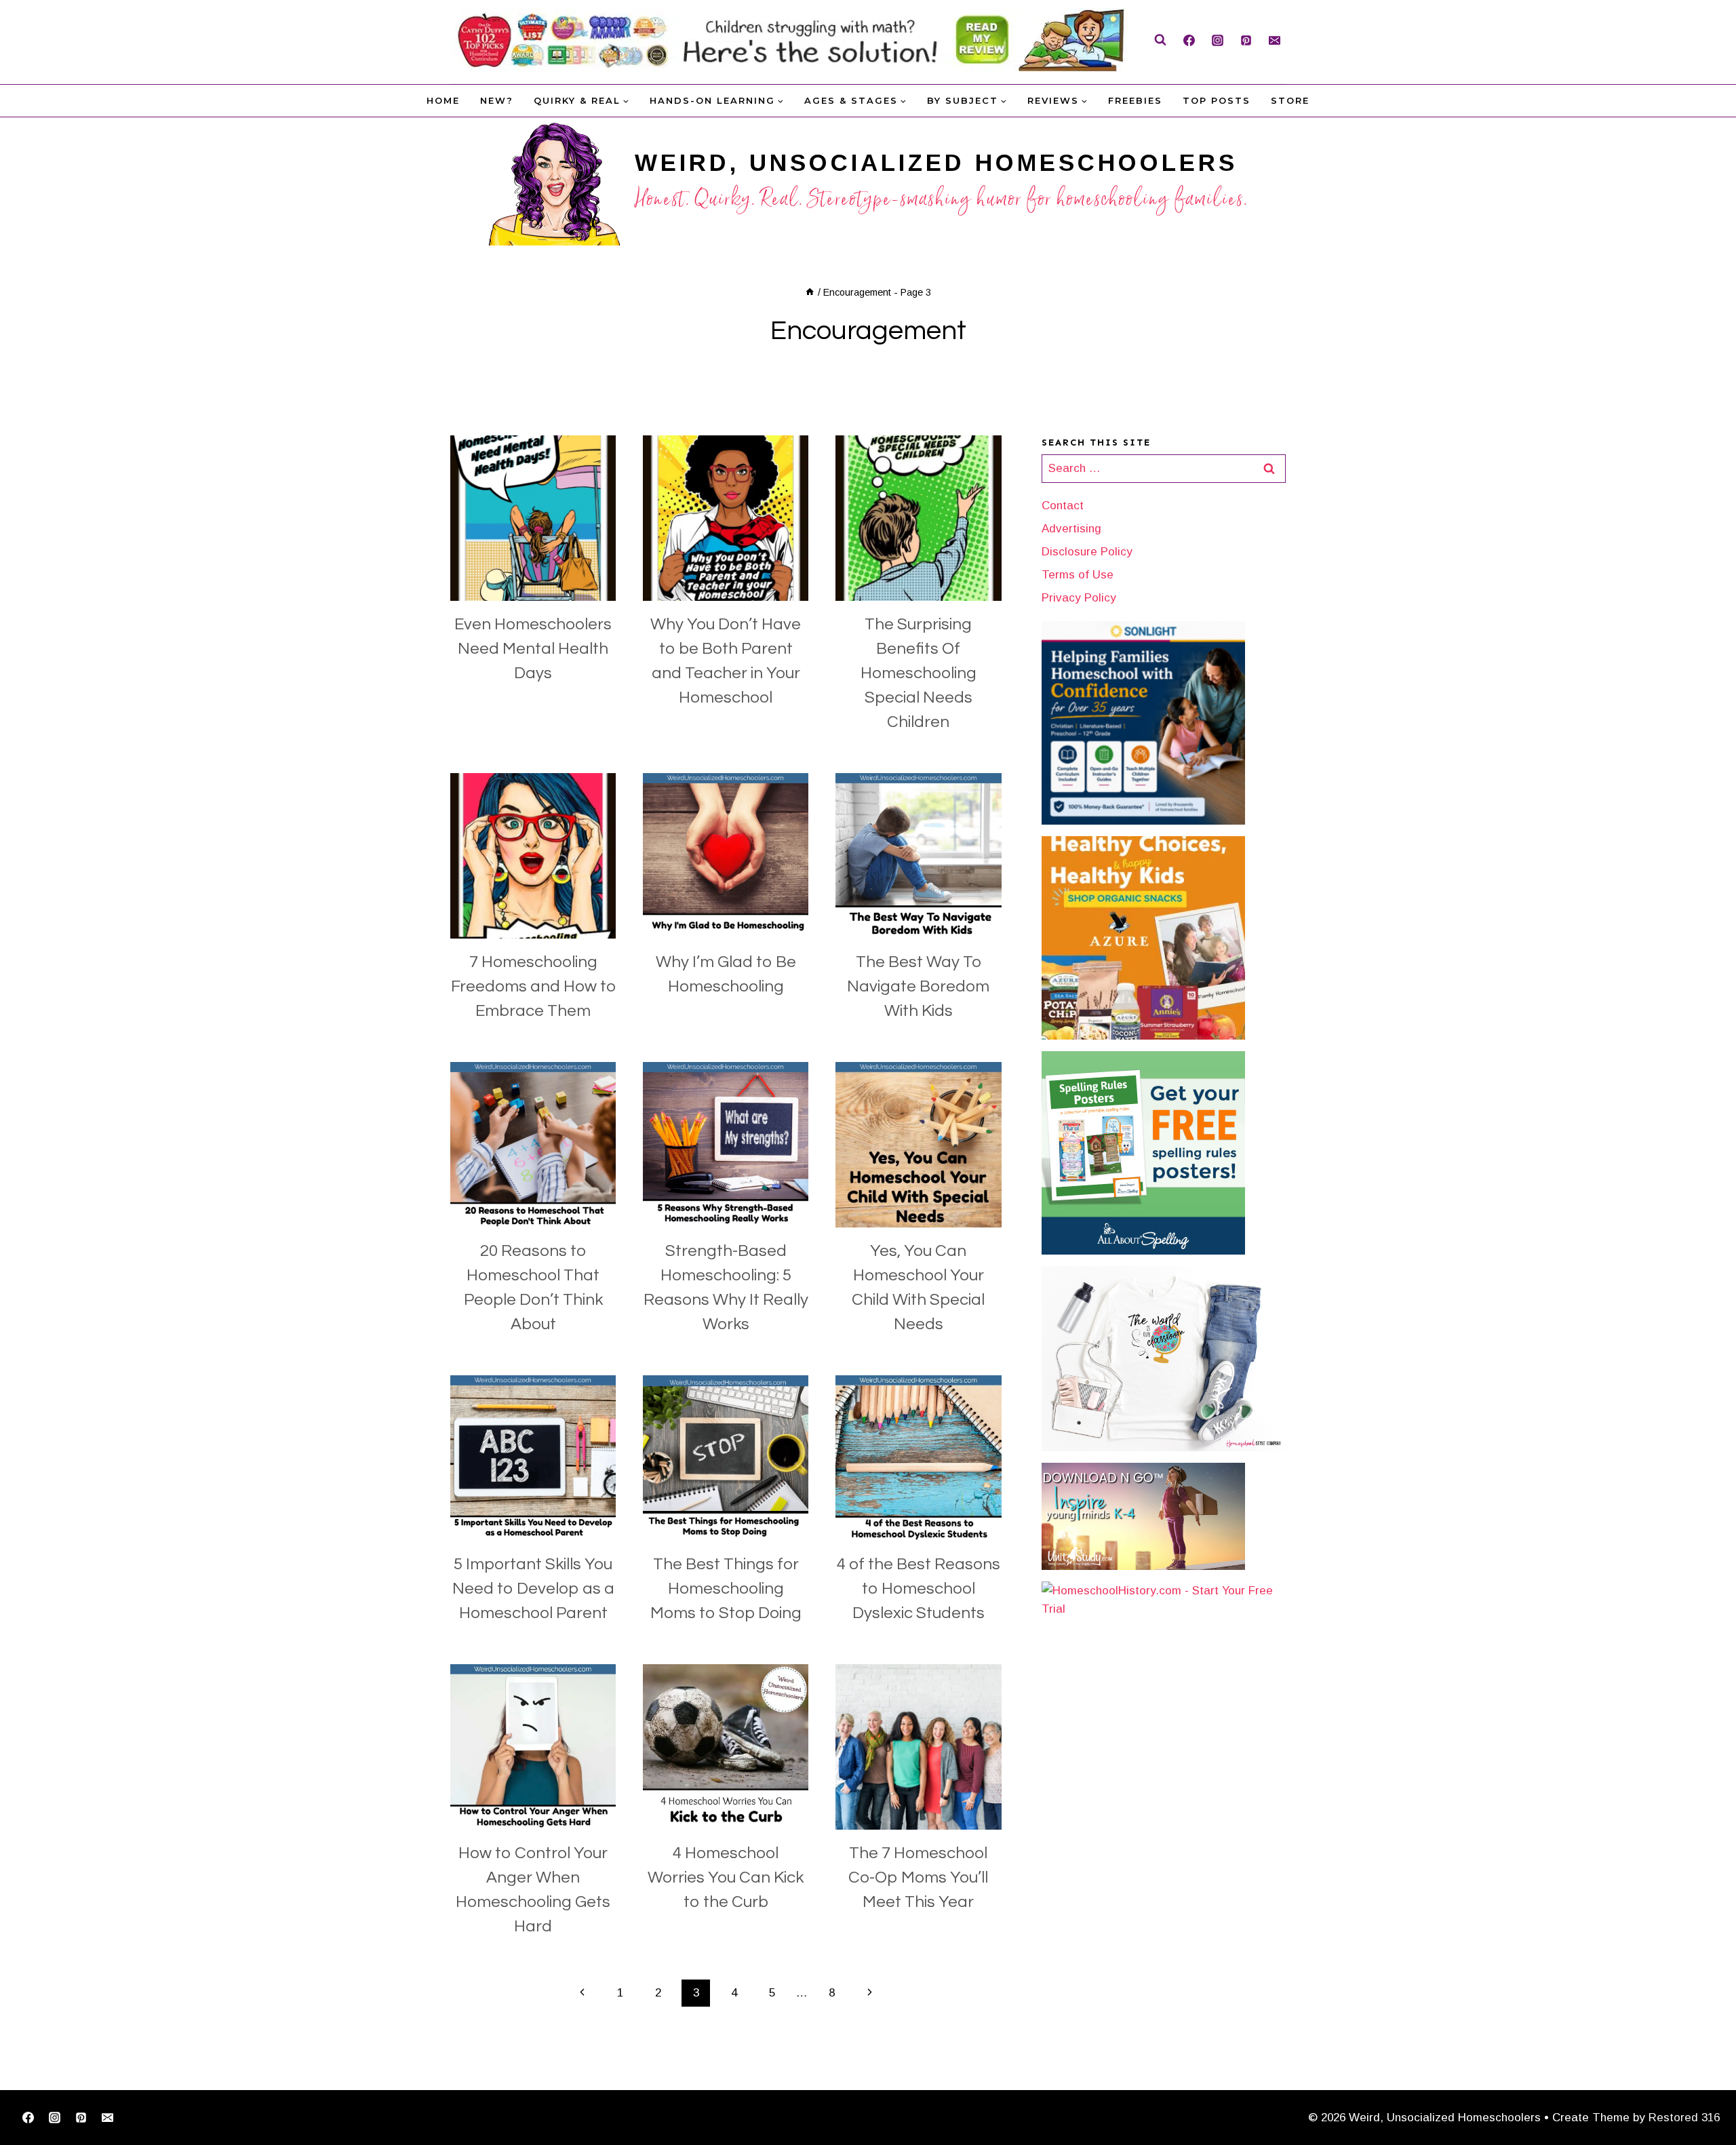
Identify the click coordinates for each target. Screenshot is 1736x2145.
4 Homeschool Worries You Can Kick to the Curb (726, 1877)
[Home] (810, 292)
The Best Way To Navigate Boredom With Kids (918, 986)
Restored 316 (1684, 2118)
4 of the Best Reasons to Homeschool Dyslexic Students (919, 1589)
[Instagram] (1217, 40)
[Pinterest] (1246, 40)
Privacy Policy (1079, 598)
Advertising (1071, 529)
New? (497, 100)
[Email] (1274, 40)
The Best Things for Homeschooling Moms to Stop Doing (726, 1589)
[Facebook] (1189, 40)
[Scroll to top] (1704, 2092)
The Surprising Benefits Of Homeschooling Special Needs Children (919, 673)
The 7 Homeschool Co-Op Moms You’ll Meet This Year (918, 1877)
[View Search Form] (1160, 40)
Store (1290, 100)
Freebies (1135, 100)
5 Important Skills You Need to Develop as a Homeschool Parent (533, 1589)
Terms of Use (1078, 575)
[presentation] (533, 518)
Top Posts (1217, 100)
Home (443, 100)
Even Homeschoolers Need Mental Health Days (533, 649)
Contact (1063, 506)
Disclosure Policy (1087, 552)
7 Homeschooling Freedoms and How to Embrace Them (533, 986)
